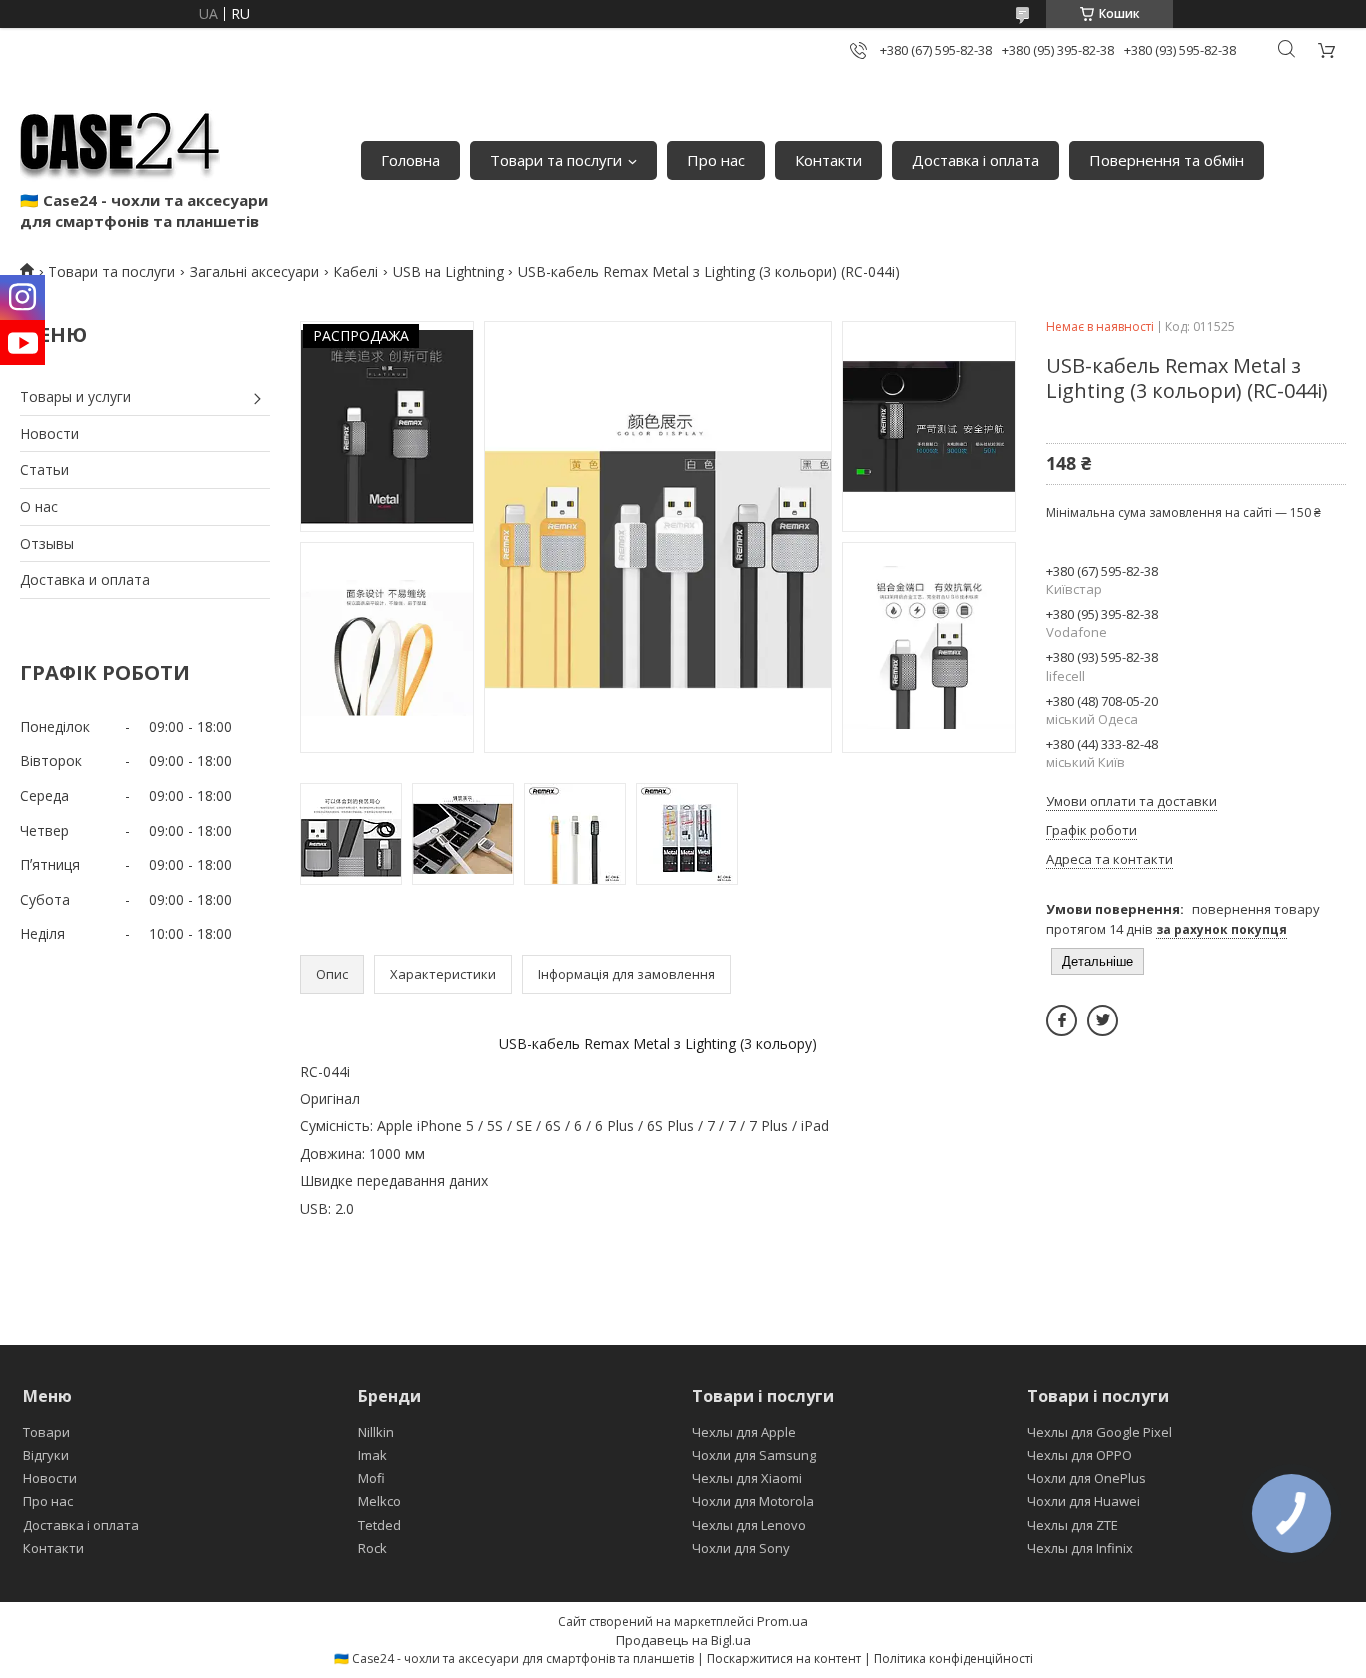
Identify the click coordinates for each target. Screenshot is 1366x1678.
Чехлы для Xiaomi (747, 1478)
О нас (39, 506)
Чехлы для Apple (744, 1432)
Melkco (379, 1501)
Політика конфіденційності (953, 1658)
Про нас (716, 160)
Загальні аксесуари (254, 271)
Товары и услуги (75, 396)
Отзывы (47, 543)
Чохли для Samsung (754, 1455)
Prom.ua (782, 1621)
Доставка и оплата (85, 579)
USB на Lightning (448, 271)
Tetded (379, 1525)
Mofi (371, 1478)
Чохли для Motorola (753, 1501)
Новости (49, 433)
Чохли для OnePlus (1086, 1478)
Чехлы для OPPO (1079, 1455)
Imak (372, 1455)
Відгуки (46, 1455)
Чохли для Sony (741, 1548)
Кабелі (355, 271)
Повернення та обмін (1166, 160)
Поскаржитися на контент (784, 1658)
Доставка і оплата (975, 160)
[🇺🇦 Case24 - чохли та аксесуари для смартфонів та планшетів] (120, 140)
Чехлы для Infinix (1080, 1548)
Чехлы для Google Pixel (1099, 1432)
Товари (46, 1432)
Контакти (828, 160)
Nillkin (376, 1432)
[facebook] (1061, 1020)
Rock (372, 1548)
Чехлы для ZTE (1072, 1525)
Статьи (44, 469)
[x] (1102, 1020)
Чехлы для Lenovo (749, 1525)
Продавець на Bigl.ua (683, 1640)
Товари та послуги (556, 160)
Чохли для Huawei (1083, 1501)
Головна (410, 160)
